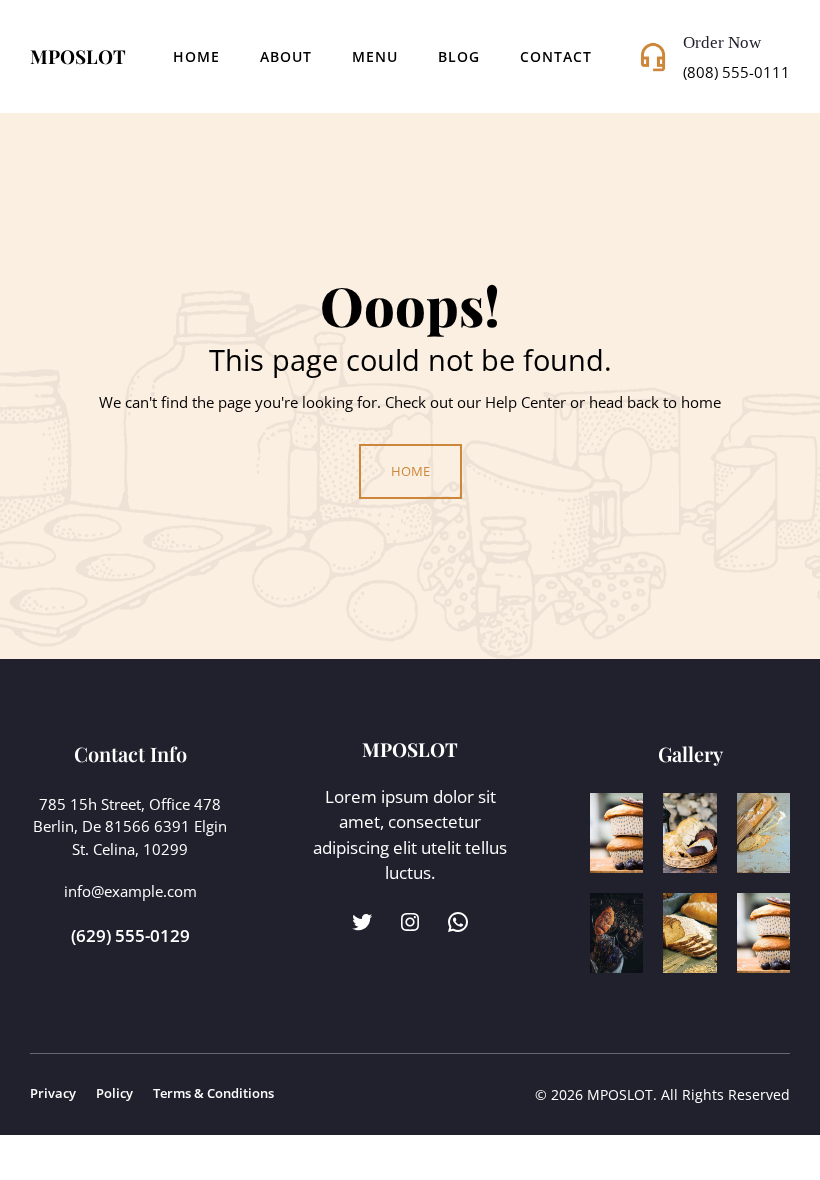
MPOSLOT (78, 56)
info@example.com (130, 891)
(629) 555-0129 (130, 935)
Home (196, 56)
